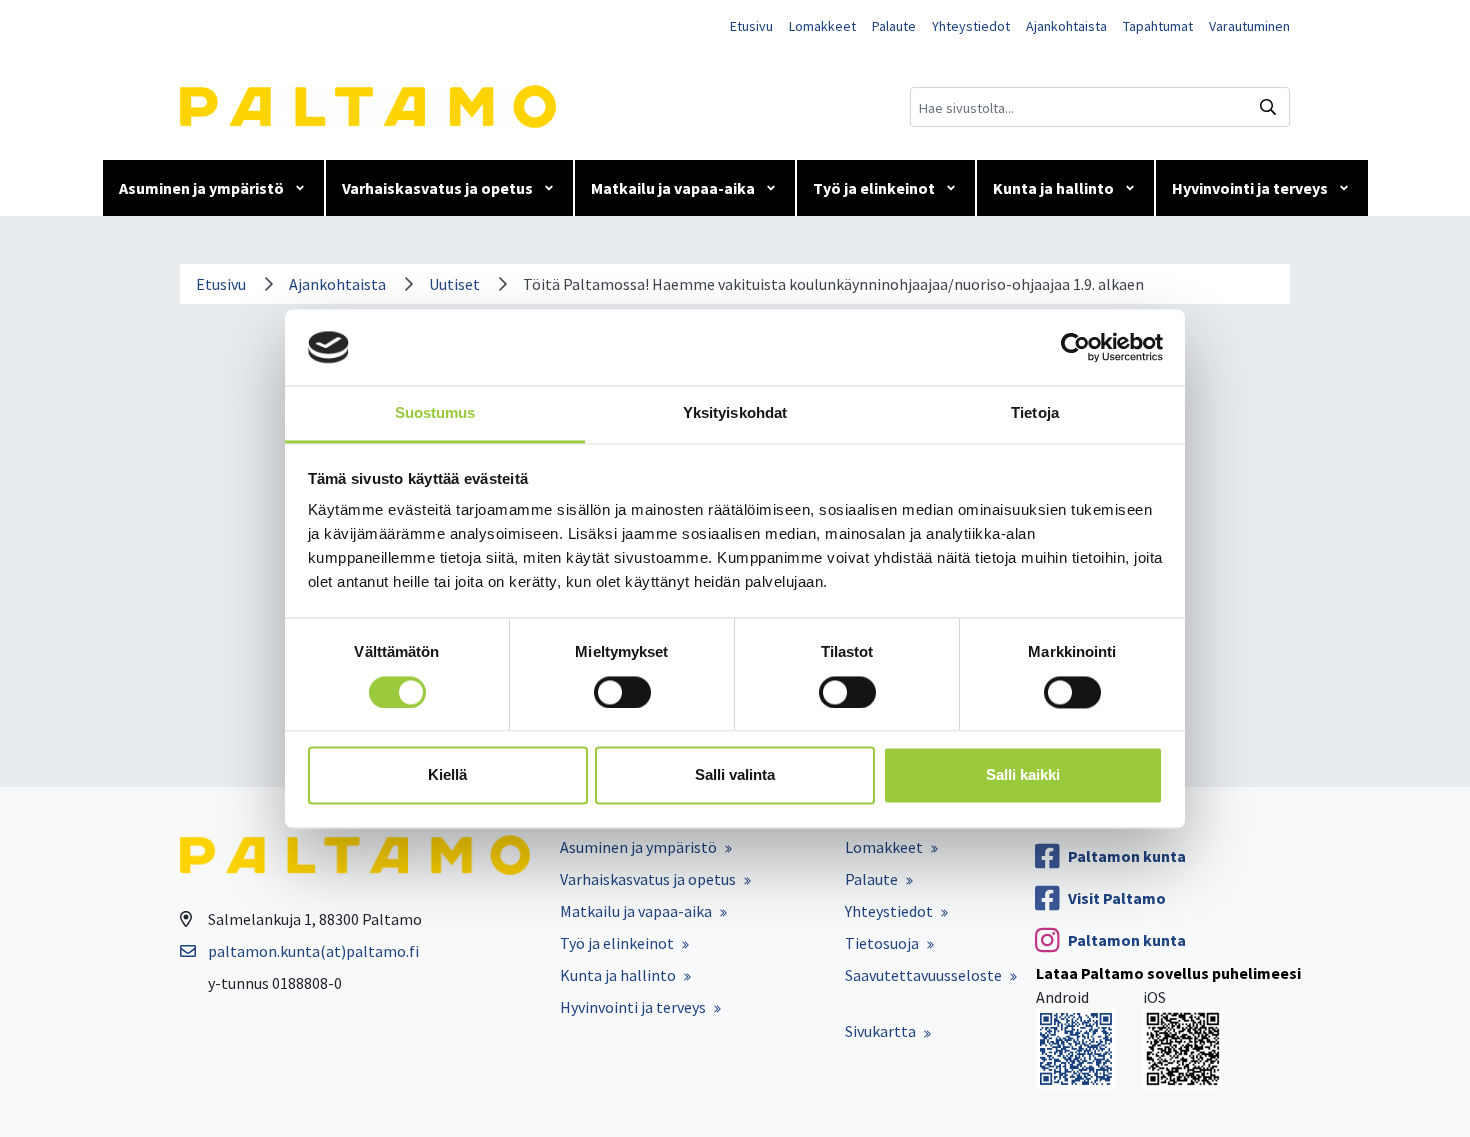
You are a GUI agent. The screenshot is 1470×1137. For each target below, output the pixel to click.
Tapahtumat (1158, 26)
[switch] (622, 692)
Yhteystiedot (971, 26)
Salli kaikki (1023, 775)
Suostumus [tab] (435, 413)
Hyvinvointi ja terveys (1250, 188)
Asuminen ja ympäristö (201, 188)
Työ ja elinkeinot (874, 188)
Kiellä (447, 775)
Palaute (894, 26)
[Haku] (1268, 107)
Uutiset (454, 284)
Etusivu (751, 26)
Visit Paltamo (1117, 898)
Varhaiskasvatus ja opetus (437, 188)
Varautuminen (1249, 26)
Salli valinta (735, 775)
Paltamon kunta (1127, 856)
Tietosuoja (882, 943)
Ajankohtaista (1066, 26)
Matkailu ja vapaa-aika (673, 188)
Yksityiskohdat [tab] (735, 413)
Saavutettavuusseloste (923, 975)
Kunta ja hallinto (1053, 188)
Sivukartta (880, 1031)
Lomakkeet (822, 26)
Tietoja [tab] (1035, 413)
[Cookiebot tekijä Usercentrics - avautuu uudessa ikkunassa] (1075, 347)
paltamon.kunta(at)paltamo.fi (313, 951)
